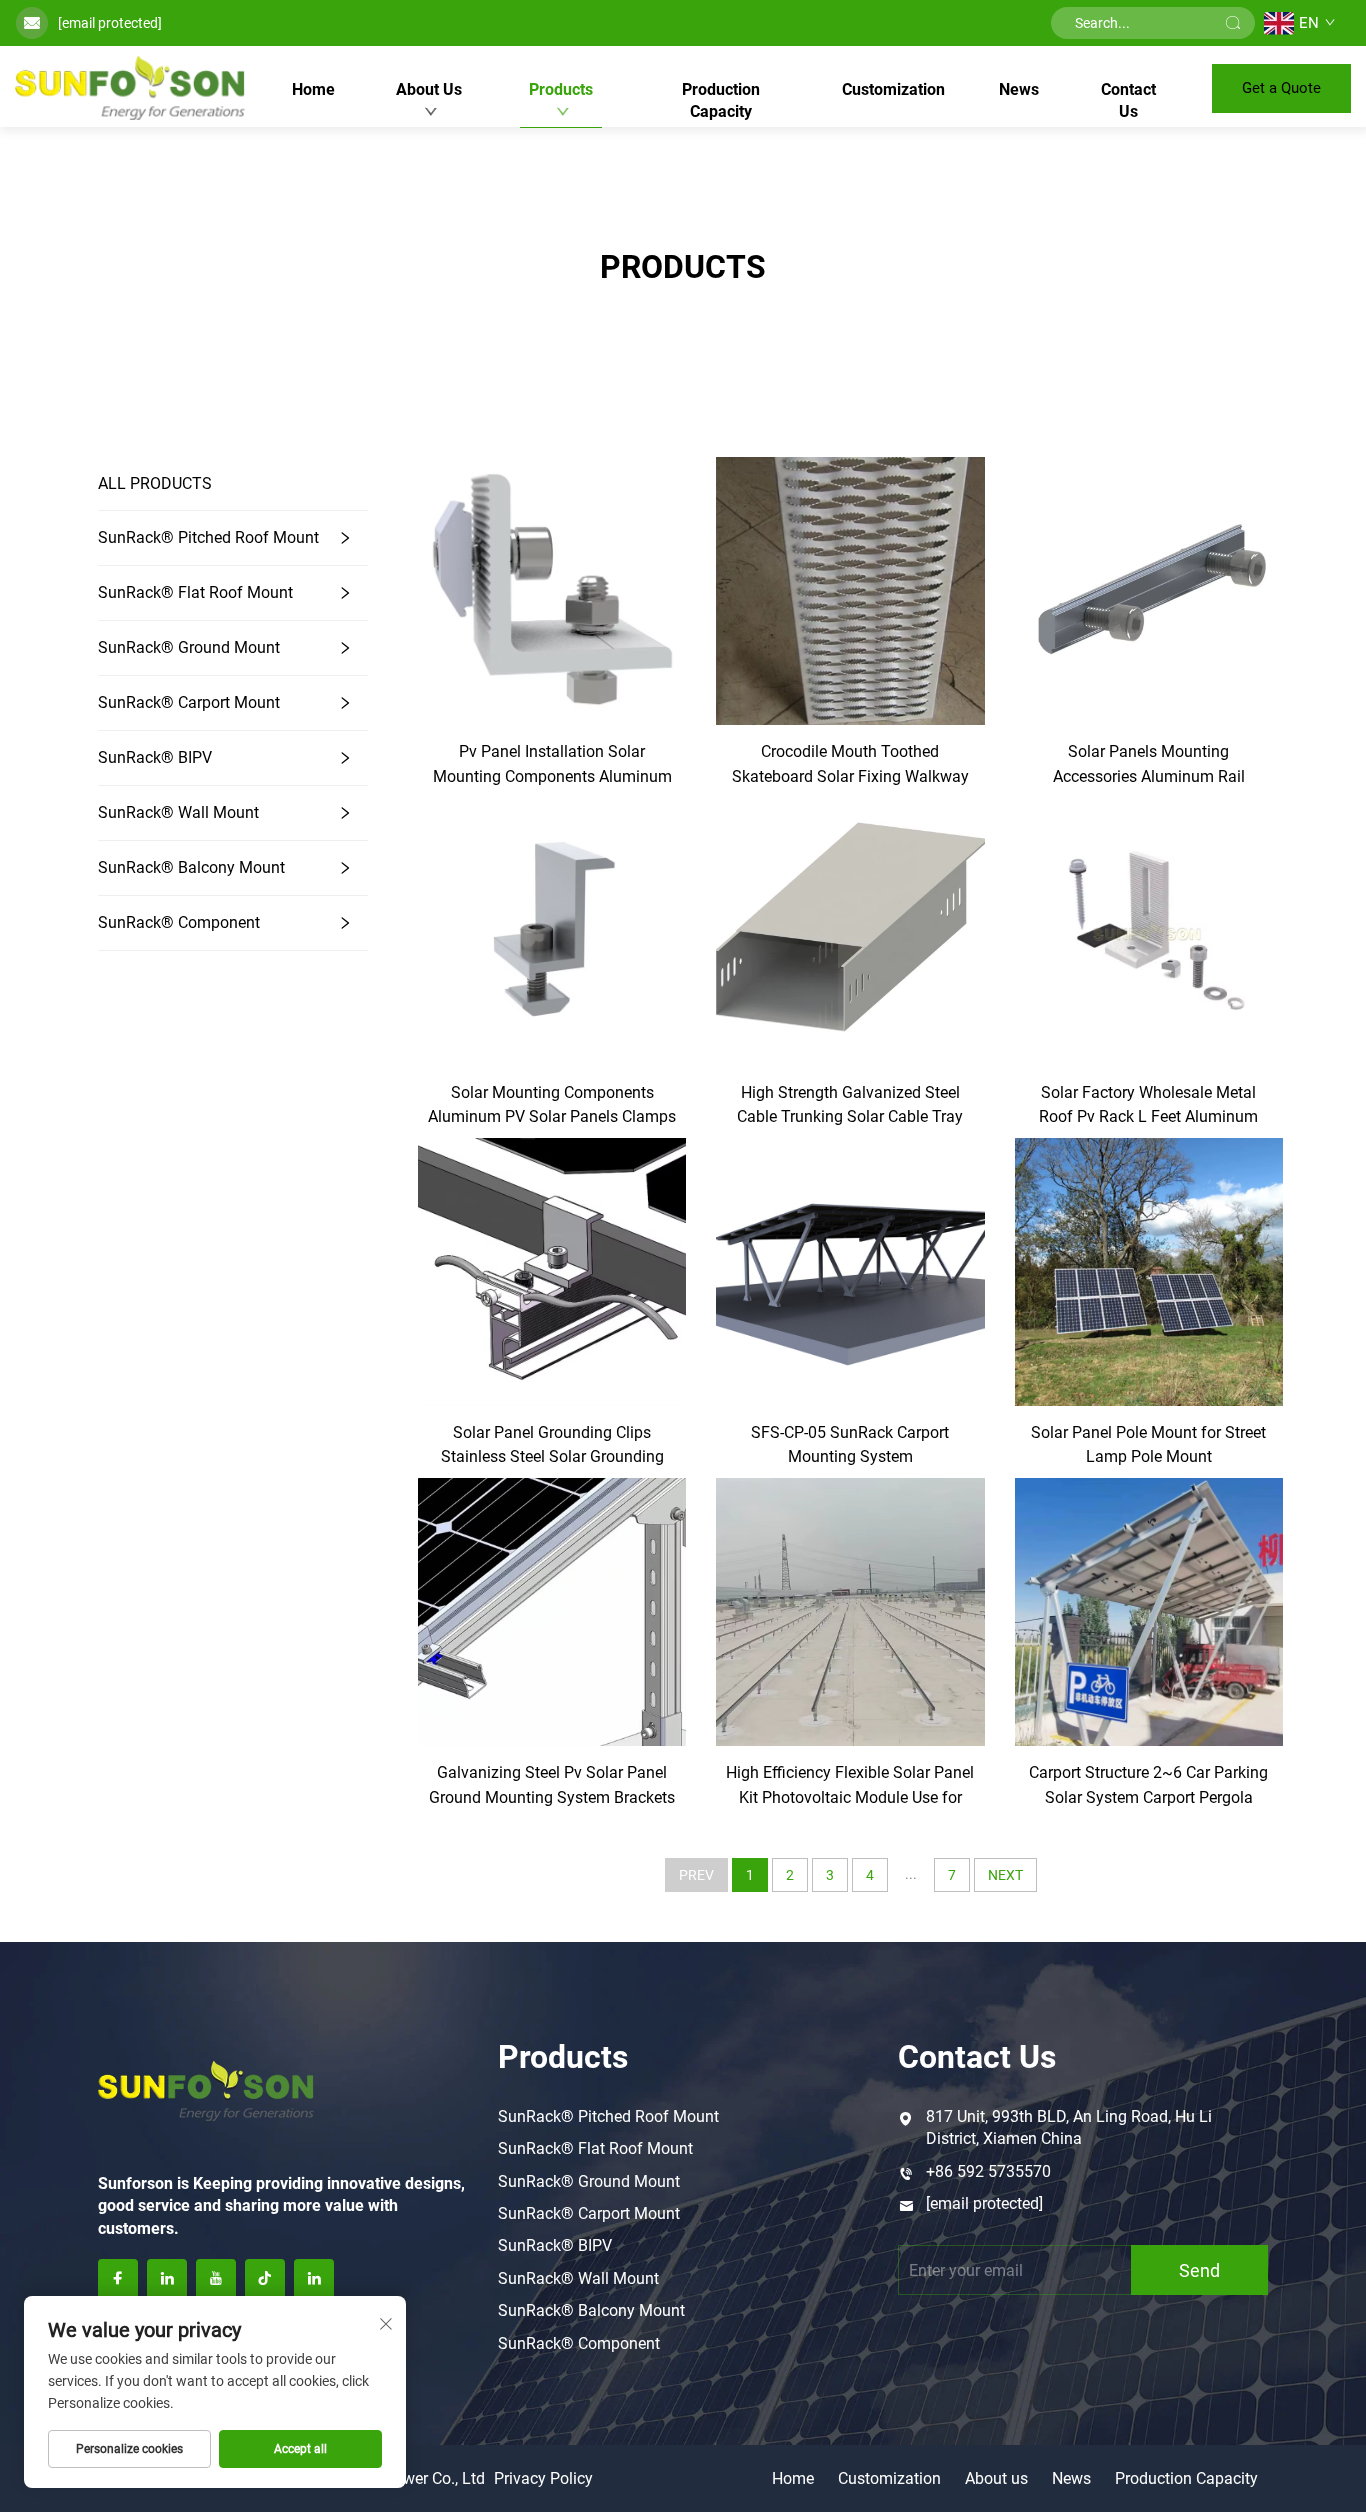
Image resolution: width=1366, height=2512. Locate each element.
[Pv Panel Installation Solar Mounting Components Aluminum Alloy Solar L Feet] (552, 589)
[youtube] (216, 2279)
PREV (696, 1875)
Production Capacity (721, 100)
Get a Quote (1281, 88)
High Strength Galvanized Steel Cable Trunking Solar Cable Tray (850, 1104)
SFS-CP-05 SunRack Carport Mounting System (850, 1444)
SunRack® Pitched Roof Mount (208, 537)
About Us (429, 89)
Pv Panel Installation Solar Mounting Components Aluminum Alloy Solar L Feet (552, 765)
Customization (893, 89)
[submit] (1233, 23)
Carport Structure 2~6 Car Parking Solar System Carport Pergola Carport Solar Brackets (1148, 1786)
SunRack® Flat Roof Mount (195, 592)
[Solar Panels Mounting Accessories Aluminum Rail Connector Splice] (1149, 589)
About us (996, 2478)
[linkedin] (167, 2279)
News (1019, 89)
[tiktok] (265, 2279)
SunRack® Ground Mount (189, 647)
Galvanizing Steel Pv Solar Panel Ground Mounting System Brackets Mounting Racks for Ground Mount (552, 1786)
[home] (130, 88)
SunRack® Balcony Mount (191, 867)
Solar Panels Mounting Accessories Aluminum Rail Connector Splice (1149, 765)
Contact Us (1128, 100)
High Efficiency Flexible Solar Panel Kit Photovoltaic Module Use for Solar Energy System (850, 1786)
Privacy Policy (543, 2478)
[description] (206, 2088)
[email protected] (110, 23)
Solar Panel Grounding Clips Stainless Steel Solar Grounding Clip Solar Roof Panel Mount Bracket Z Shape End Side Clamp (552, 1446)
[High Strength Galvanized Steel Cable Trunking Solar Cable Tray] (850, 930)
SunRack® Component (179, 922)
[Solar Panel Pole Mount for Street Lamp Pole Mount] (1149, 1270)
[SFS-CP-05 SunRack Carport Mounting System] (850, 1270)
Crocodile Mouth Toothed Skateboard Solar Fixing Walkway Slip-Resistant (850, 765)
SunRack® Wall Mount (178, 812)
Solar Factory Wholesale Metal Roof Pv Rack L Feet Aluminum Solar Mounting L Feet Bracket (1148, 1106)
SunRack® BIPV (155, 757)
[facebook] (118, 2279)
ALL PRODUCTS (155, 483)
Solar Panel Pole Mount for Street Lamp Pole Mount (1148, 1444)
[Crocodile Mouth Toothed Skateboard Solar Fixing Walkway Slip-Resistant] (850, 589)
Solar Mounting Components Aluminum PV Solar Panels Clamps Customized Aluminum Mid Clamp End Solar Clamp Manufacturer (552, 1106)
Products (561, 89)
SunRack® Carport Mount (189, 702)
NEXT (1005, 1875)
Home (313, 89)
